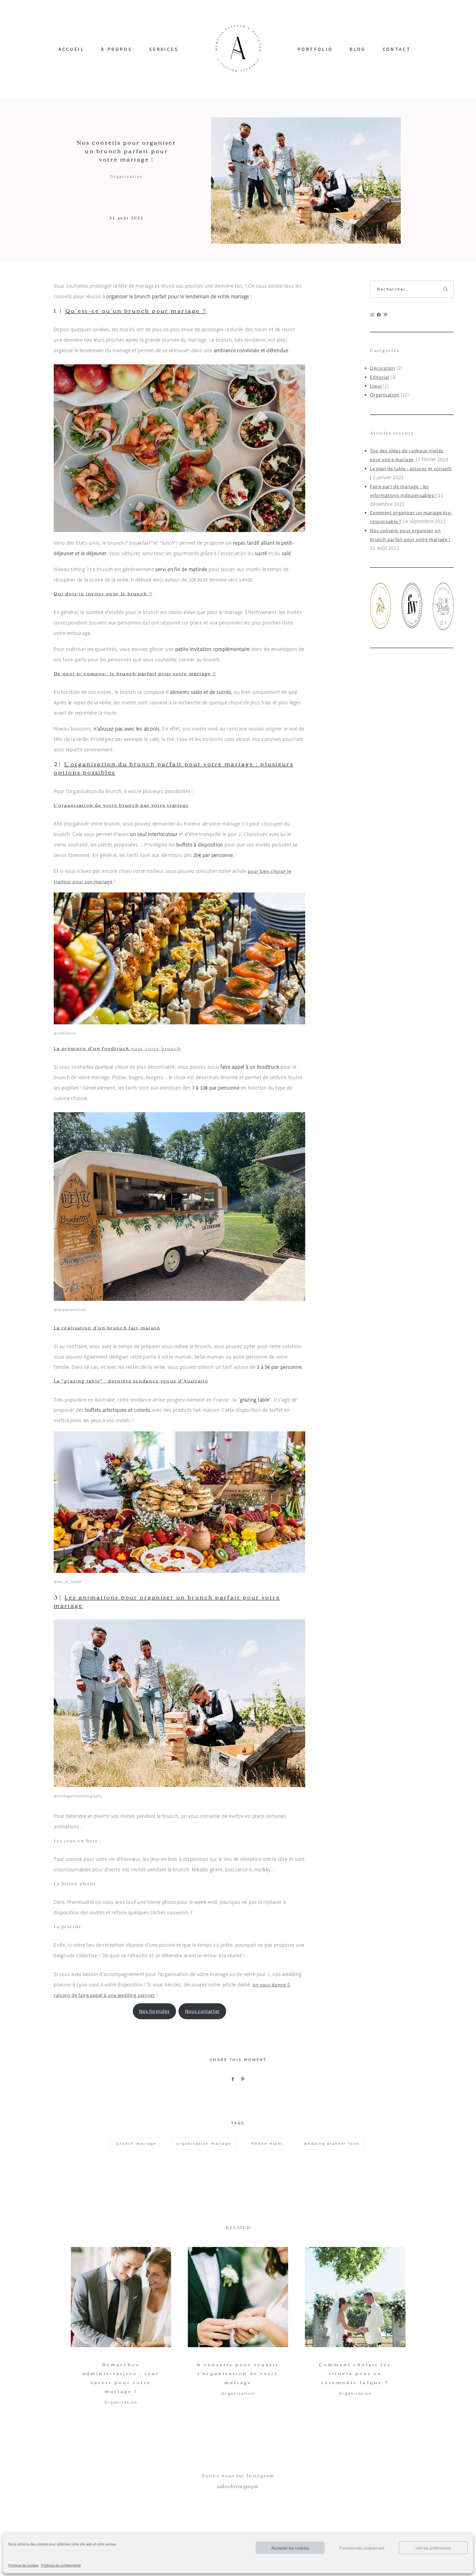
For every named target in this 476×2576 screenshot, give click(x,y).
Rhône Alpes (267, 2144)
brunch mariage (136, 2144)
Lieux (376, 386)
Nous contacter (202, 2011)
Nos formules (154, 2011)
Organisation (127, 177)
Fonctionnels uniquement (362, 2548)
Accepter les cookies (290, 2548)
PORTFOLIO (315, 49)
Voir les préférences (433, 2548)
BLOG (358, 49)
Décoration (382, 368)
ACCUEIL (71, 49)
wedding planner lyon (332, 2144)
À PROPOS (117, 49)
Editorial (379, 377)
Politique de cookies (23, 2565)
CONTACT (397, 49)
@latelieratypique (238, 2487)
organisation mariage (204, 2144)
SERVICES (164, 49)
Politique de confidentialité (61, 2565)
